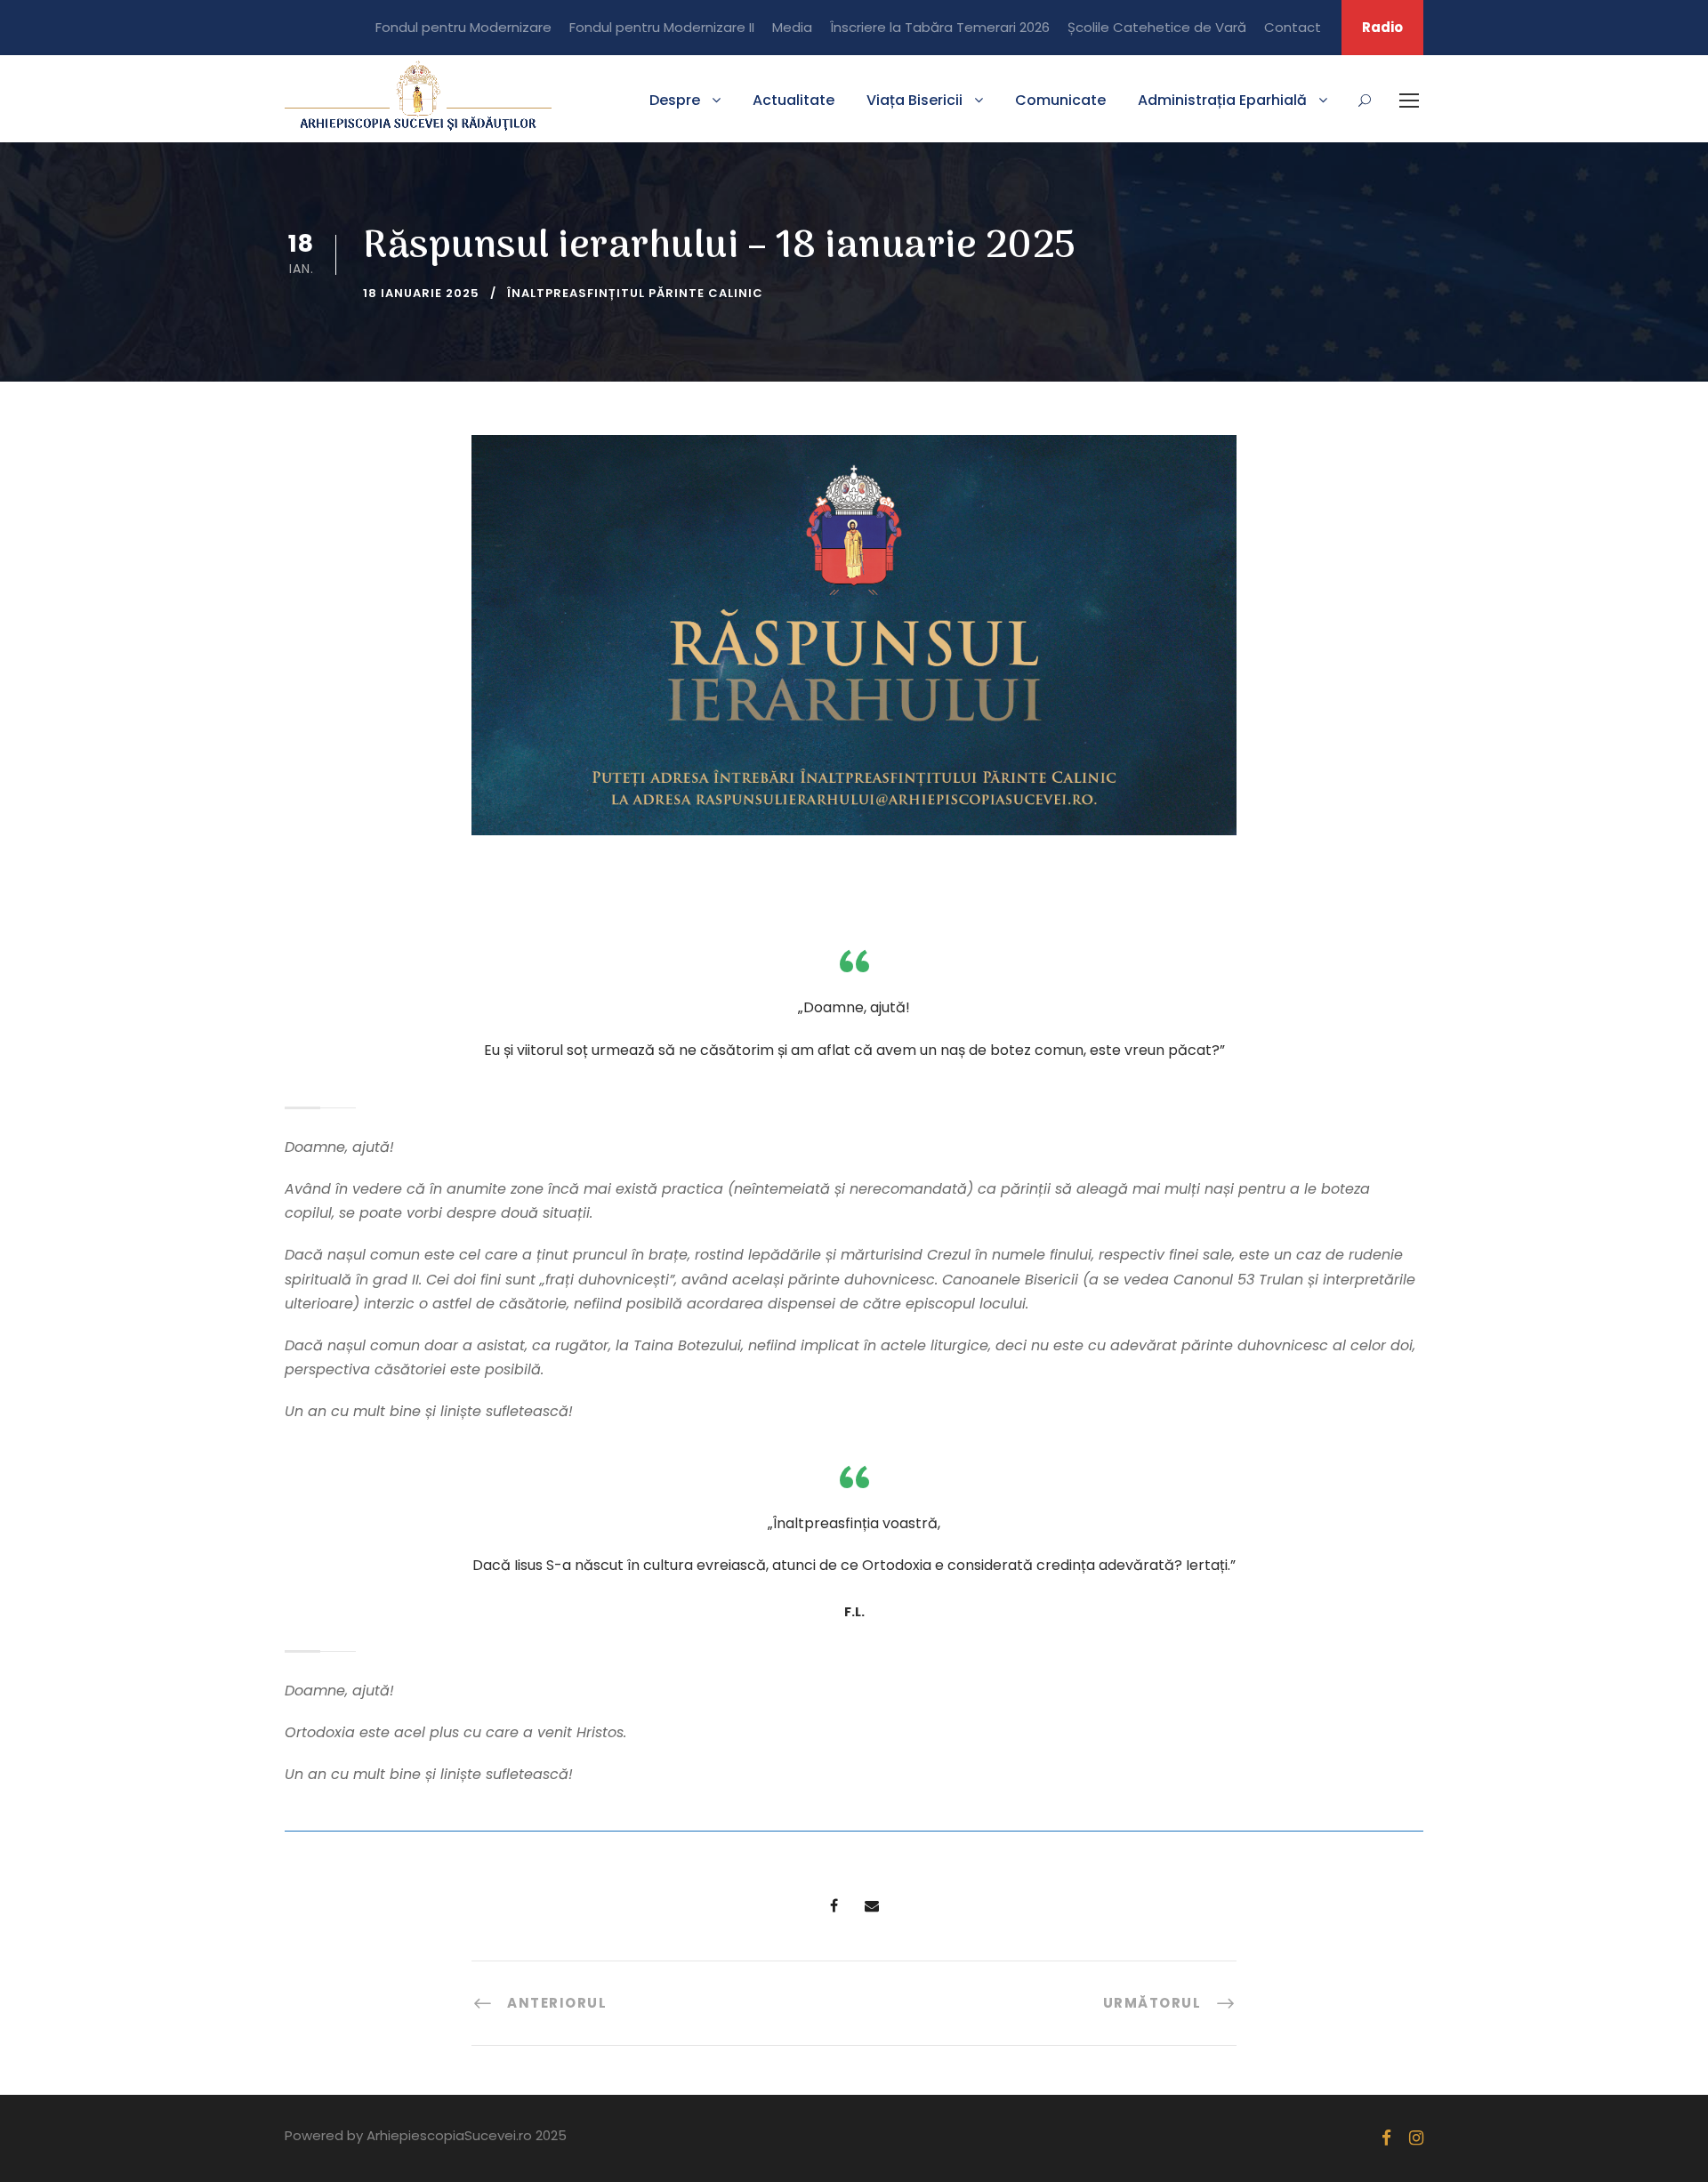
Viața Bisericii (914, 100)
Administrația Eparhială (1222, 100)
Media (792, 27)
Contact (1293, 27)
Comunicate (1060, 100)
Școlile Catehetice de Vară (1157, 27)
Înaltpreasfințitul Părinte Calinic (635, 293)
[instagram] (1416, 2138)
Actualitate (794, 100)
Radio (1382, 27)
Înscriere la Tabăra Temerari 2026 (940, 27)
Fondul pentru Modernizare (463, 27)
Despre (675, 100)
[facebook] (1386, 2138)
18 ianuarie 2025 (421, 293)
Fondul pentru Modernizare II (662, 27)
